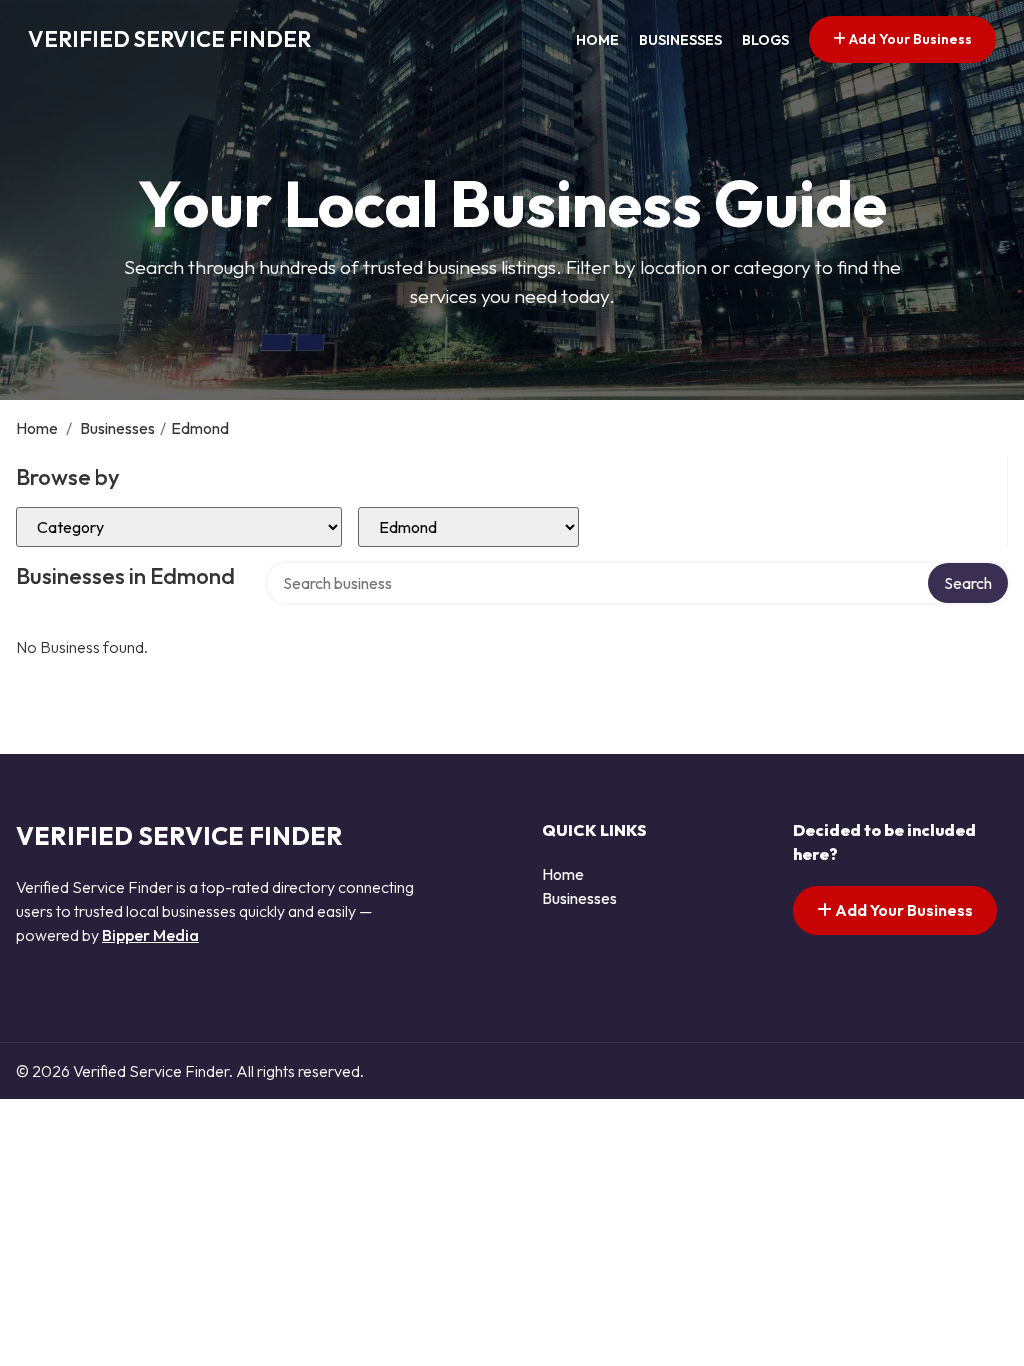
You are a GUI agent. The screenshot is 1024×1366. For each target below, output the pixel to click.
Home (597, 40)
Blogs (765, 40)
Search (968, 583)
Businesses (680, 40)
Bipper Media (150, 935)
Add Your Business (909, 39)
